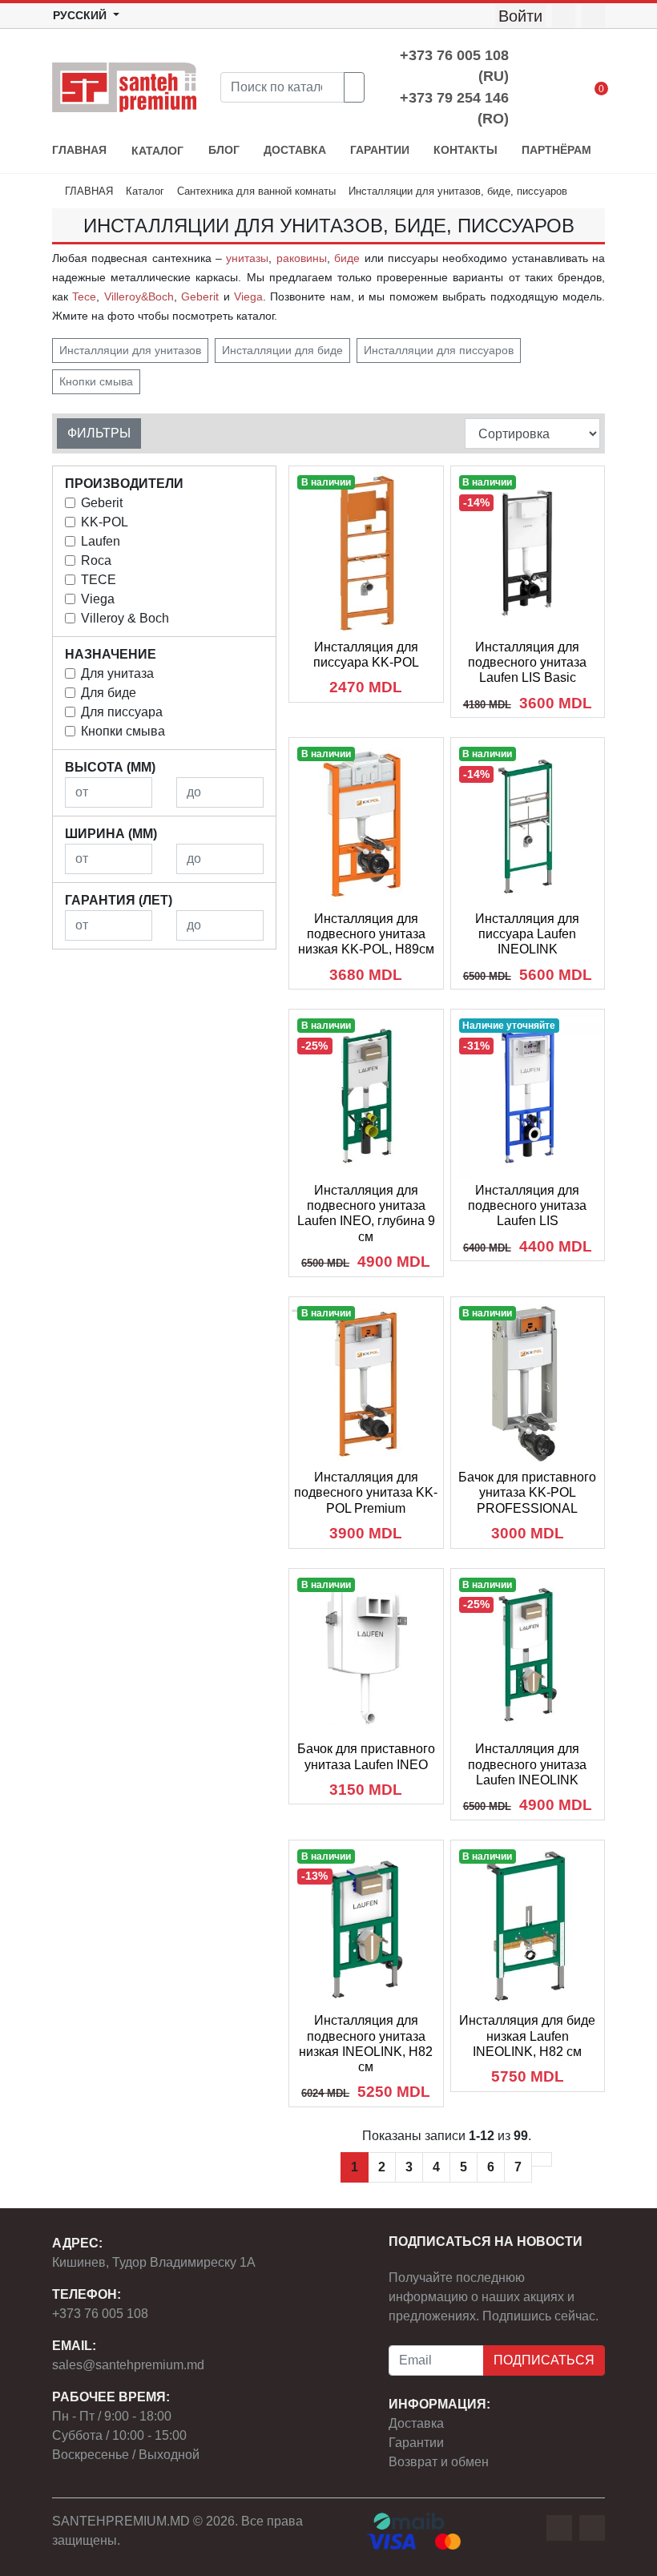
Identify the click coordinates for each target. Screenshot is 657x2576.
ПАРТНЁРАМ (556, 150)
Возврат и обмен (439, 2462)
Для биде (109, 693)
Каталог (145, 191)
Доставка (416, 2423)
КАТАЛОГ (157, 151)
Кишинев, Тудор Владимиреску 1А (154, 2262)
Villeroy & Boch (125, 618)
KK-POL (105, 522)
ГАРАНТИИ (380, 150)
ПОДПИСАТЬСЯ (544, 2360)
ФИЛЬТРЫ (99, 433)
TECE (99, 580)
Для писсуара (122, 712)
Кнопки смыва (96, 381)
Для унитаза (117, 673)
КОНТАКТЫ (466, 150)
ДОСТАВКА (295, 150)
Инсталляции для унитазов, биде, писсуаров (458, 191)
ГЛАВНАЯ (79, 150)
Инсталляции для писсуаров (439, 350)
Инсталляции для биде (282, 350)
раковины (302, 258)
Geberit (200, 296)
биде (347, 258)
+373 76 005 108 (100, 2314)
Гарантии (416, 2443)
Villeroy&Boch (139, 296)
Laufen (101, 541)
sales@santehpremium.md (128, 2365)
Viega (248, 296)
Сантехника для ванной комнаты (256, 191)
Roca (96, 560)
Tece (84, 296)
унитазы (247, 258)
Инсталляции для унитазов (130, 350)
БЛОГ (224, 150)
